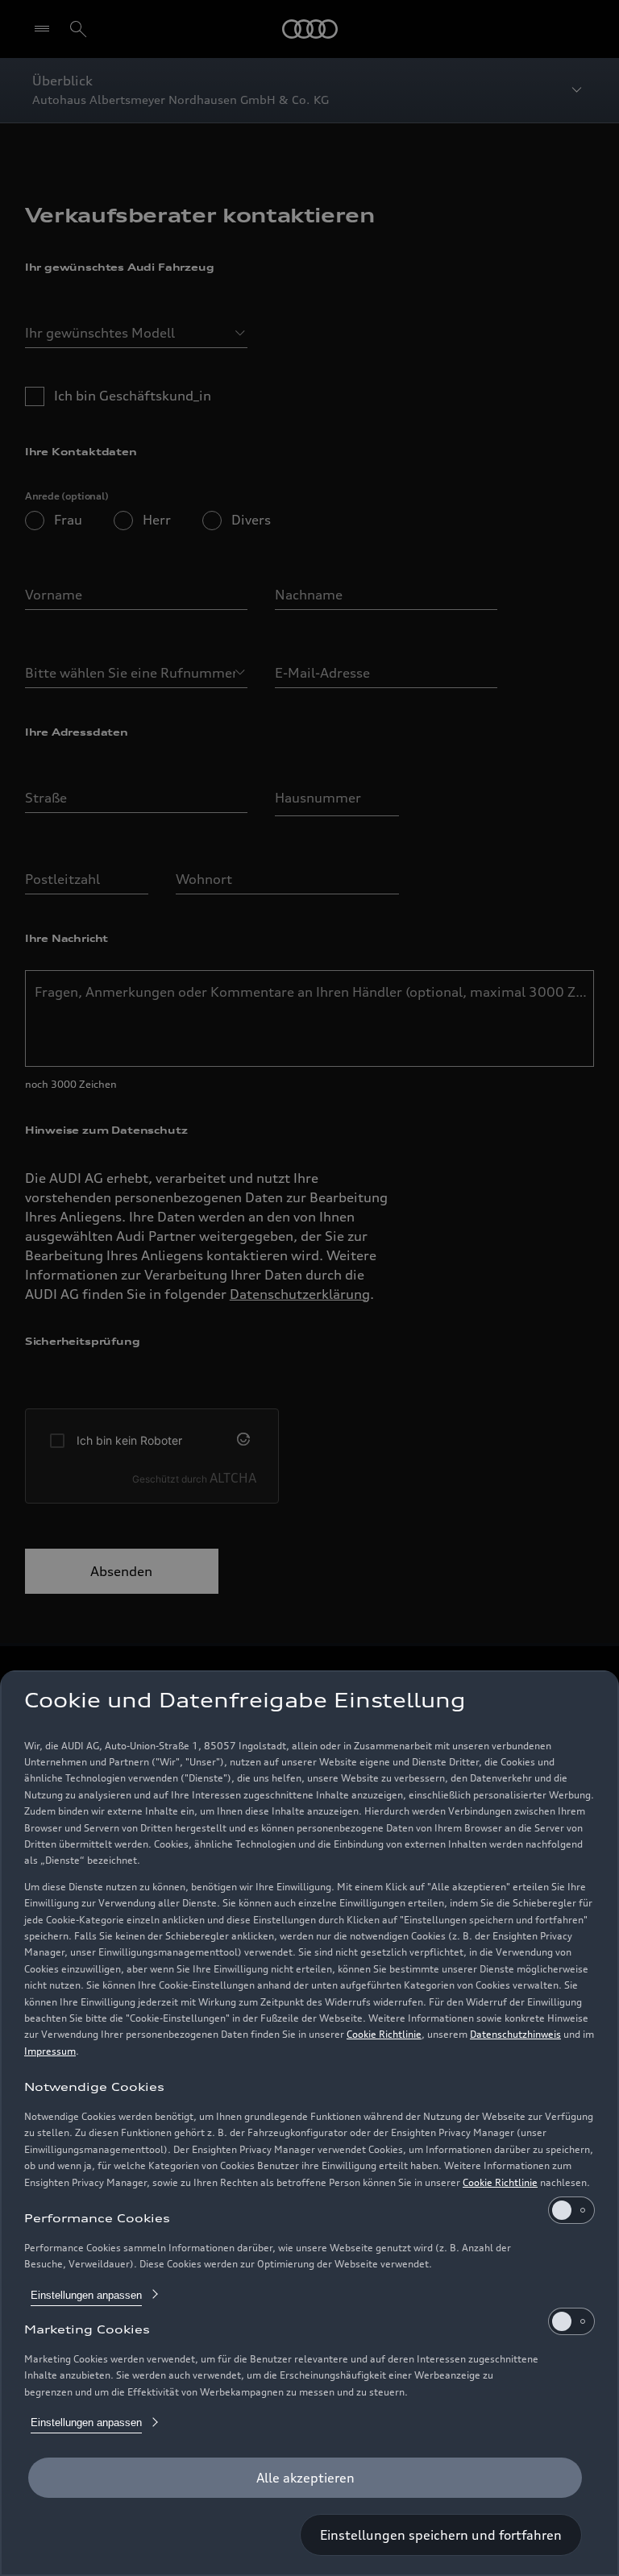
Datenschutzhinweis (515, 2034)
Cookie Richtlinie (384, 2034)
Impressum (50, 2051)
